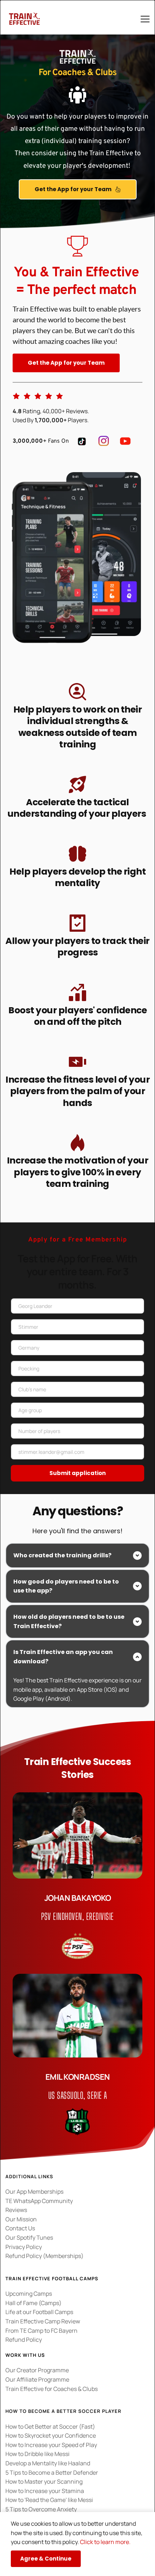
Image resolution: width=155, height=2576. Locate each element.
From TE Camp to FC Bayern (41, 2331)
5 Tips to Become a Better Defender (52, 2473)
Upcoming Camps (29, 2294)
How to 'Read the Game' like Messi (49, 2500)
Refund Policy (24, 2340)
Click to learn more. (105, 2542)
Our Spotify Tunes (29, 2238)
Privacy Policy (24, 2247)
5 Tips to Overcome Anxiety (41, 2509)
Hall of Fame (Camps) (34, 2303)
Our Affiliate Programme (37, 2379)
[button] (145, 19)
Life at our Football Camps (39, 2312)
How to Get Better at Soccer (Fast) (50, 2427)
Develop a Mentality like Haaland (48, 2463)
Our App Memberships (34, 2192)
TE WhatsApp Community (39, 2201)
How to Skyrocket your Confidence (51, 2436)
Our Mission (21, 2219)
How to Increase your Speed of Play (51, 2445)
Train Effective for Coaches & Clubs (52, 2389)
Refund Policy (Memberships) (45, 2256)
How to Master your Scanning (44, 2481)
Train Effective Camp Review (43, 2321)
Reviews (16, 2210)
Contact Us (20, 2228)
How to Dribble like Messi (37, 2454)
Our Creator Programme (37, 2370)
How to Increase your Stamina (45, 2491)
